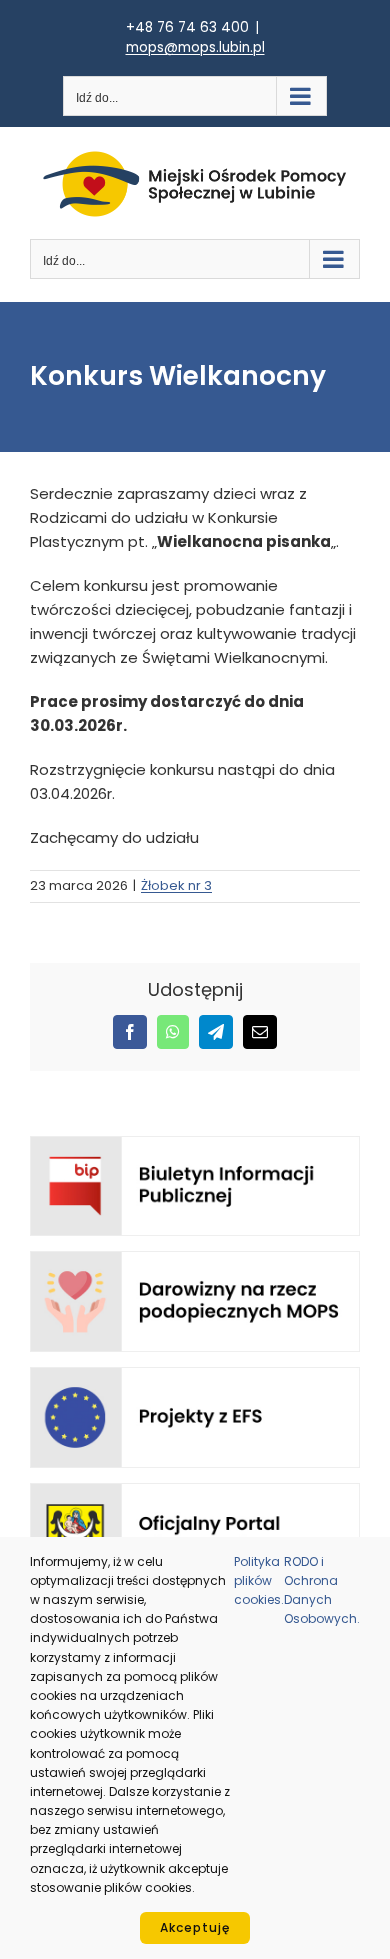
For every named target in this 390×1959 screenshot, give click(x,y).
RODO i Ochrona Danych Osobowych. (322, 1590)
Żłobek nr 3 (176, 885)
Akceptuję (195, 1927)
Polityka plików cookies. (259, 1580)
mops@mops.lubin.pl (195, 47)
